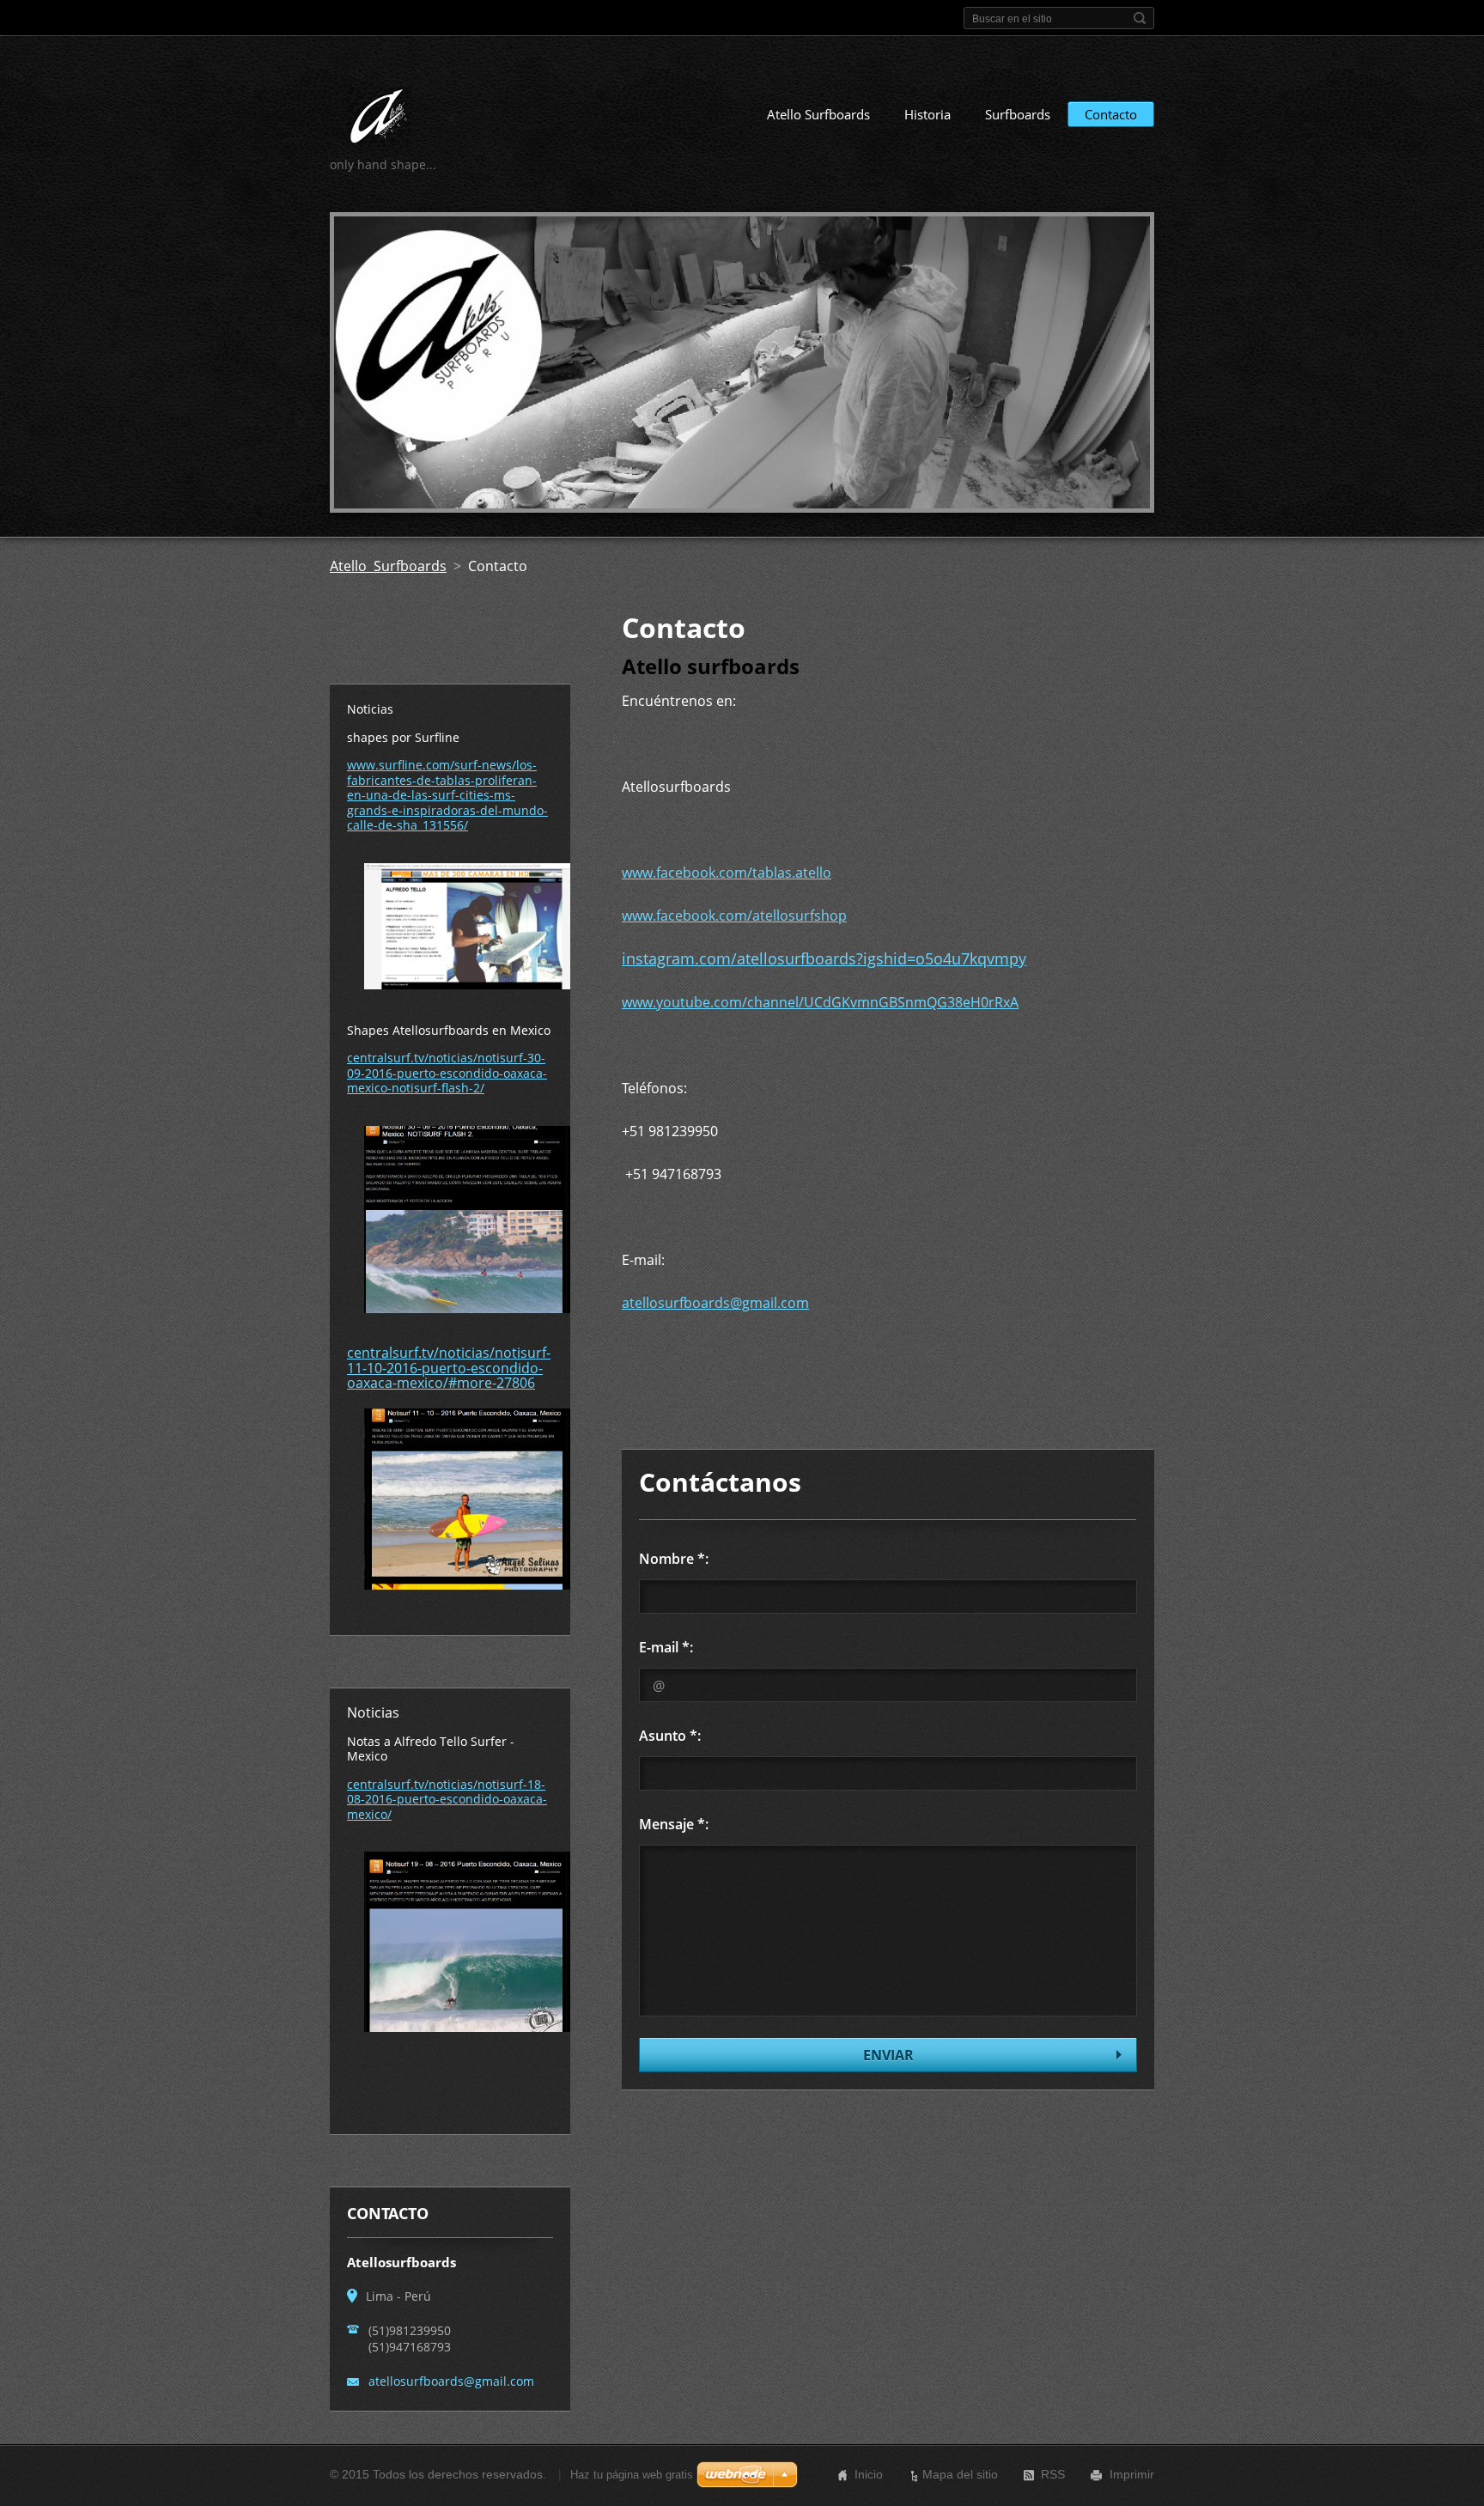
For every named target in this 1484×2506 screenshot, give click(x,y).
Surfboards (1018, 114)
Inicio (869, 2474)
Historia (927, 114)
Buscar (1140, 18)
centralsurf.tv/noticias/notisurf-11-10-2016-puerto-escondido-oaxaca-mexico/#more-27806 (449, 1368)
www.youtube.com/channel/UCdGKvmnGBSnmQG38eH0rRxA (820, 1002)
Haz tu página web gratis (632, 2475)
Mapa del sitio (960, 2474)
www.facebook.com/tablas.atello (727, 873)
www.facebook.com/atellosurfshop (734, 915)
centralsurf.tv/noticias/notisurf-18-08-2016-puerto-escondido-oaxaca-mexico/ (447, 1799)
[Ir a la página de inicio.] (379, 119)
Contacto (1111, 114)
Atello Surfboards (818, 114)
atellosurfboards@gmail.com (715, 1303)
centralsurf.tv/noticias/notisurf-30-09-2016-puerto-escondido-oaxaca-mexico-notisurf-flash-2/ (447, 1073)
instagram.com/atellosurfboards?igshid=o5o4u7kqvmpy (824, 958)
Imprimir (1132, 2474)
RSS (1053, 2474)
